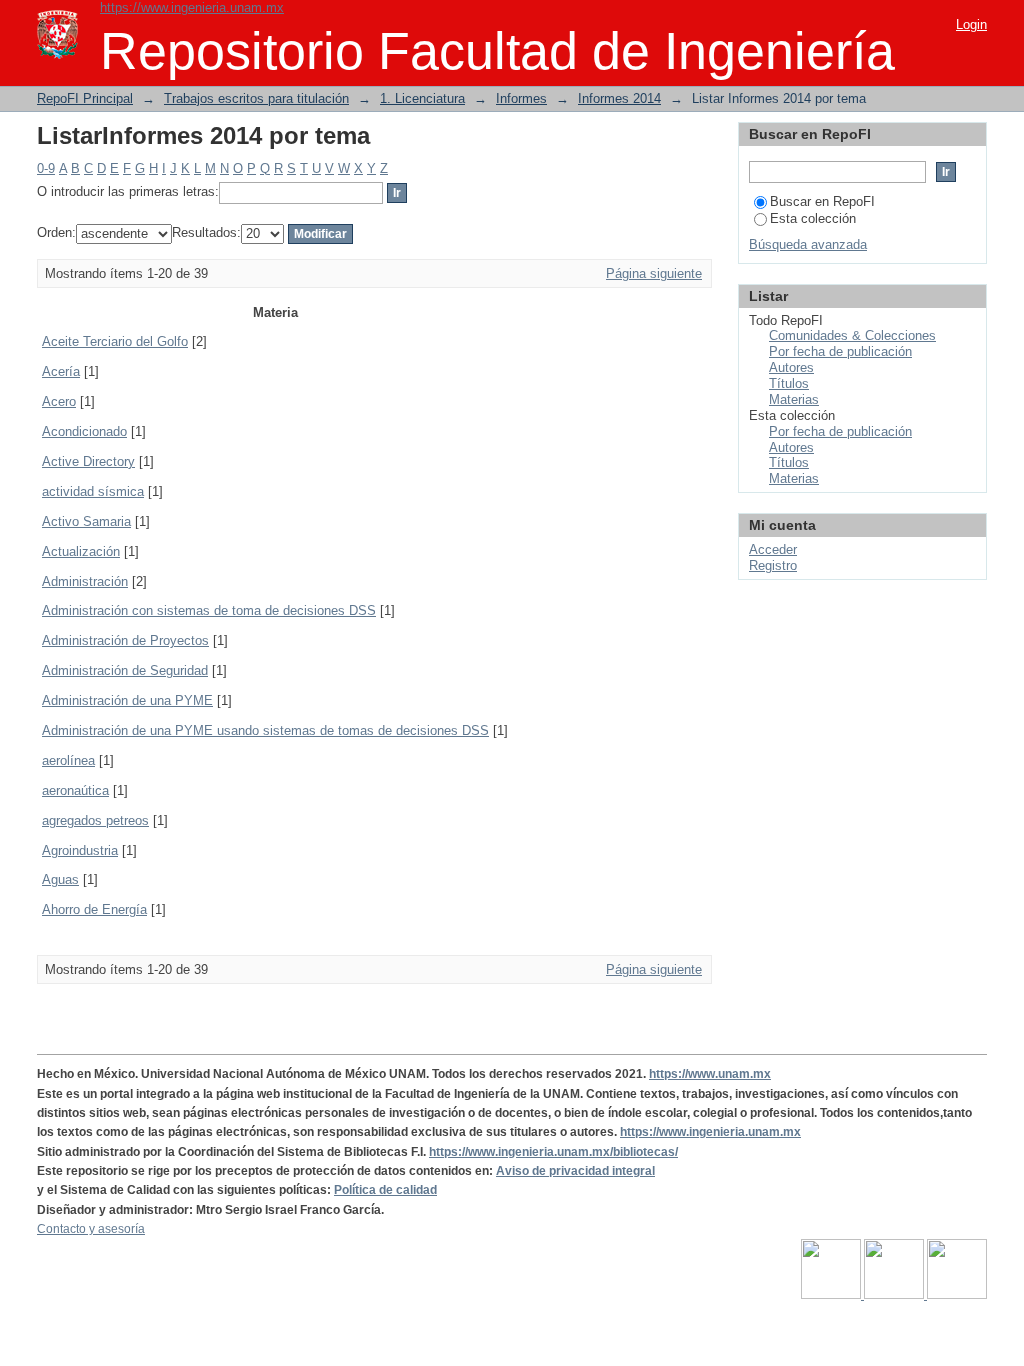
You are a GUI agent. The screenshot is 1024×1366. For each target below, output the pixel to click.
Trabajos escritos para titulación (256, 98)
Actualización (81, 551)
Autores (791, 367)
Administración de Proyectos (125, 640)
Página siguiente (654, 273)
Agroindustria (80, 850)
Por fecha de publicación (840, 351)
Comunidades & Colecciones (852, 335)
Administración (85, 581)
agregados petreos (95, 820)
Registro (773, 565)
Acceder (773, 549)
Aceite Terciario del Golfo (115, 341)
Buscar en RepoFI (822, 201)
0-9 (46, 168)
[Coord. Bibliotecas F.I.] (957, 1295)
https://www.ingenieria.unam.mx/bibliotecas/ (553, 1152)
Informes (521, 98)
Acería (61, 371)
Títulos (789, 383)
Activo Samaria (86, 521)
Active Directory (88, 461)
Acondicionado (84, 431)
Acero (59, 401)
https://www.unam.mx (710, 1074)
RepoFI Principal (85, 98)
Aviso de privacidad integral (575, 1171)
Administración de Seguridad (125, 670)
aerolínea (68, 760)
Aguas (60, 879)
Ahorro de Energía (94, 909)
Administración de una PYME (127, 700)
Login (971, 24)
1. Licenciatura (422, 98)
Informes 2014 (619, 98)
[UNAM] (832, 1295)
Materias (794, 399)
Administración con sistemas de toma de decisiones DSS (209, 610)
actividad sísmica (93, 491)
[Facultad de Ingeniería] (895, 1295)
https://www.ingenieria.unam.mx (192, 7)
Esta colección (813, 218)
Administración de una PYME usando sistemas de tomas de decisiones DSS (265, 730)
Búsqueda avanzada (808, 244)
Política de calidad (385, 1190)
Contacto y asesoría (91, 1229)
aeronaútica (75, 790)
